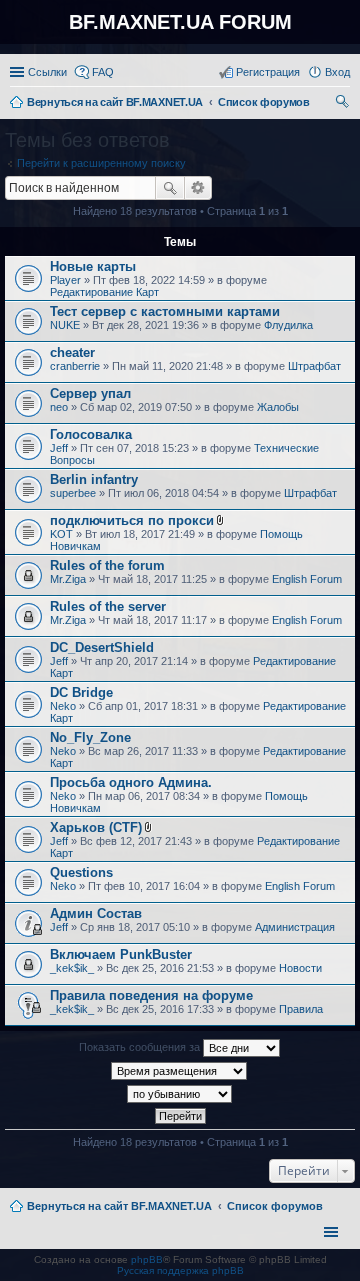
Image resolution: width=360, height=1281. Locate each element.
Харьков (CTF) (96, 827)
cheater (72, 352)
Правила (301, 1009)
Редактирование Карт (104, 292)
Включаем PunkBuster (121, 954)
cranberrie (75, 366)
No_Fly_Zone (90, 737)
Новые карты (93, 266)
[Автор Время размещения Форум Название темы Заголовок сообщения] (180, 1071)
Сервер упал (90, 393)
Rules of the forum (107, 565)
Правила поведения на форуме (151, 995)
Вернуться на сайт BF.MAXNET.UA (119, 1206)
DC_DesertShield (102, 647)
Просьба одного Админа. (131, 782)
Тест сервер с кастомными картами (165, 311)
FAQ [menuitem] (103, 72)
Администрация (295, 927)
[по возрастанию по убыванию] (180, 1094)
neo (59, 407)
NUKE (65, 325)
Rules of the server (108, 606)
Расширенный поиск (198, 188)
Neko (63, 706)
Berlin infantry (94, 479)
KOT (61, 534)
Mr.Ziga (68, 579)
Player (65, 280)
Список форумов (275, 1206)
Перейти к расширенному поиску (101, 163)
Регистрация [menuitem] (268, 72)
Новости (300, 968)
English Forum (307, 579)
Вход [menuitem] (337, 72)
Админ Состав (96, 913)
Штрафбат (314, 366)
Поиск (170, 188)
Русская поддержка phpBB (180, 1270)
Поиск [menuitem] (344, 104)
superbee (73, 493)
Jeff (59, 448)
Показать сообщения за (141, 1047)
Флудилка (288, 325)
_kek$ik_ (72, 968)
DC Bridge (81, 692)
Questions (81, 872)
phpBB (147, 1259)
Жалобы (278, 407)
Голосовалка (91, 434)
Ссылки (47, 72)
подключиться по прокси (132, 520)
